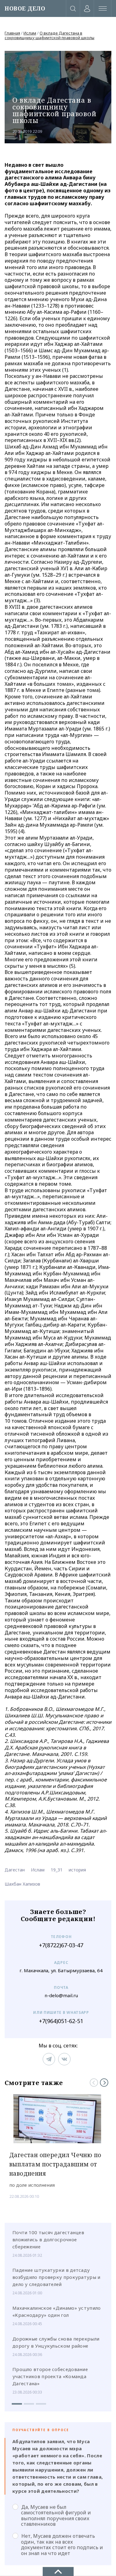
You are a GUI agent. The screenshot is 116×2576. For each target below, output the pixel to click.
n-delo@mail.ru (61, 1995)
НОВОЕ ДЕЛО (25, 8)
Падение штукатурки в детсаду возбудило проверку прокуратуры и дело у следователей (56, 2277)
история (77, 1870)
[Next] (104, 2083)
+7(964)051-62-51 (61, 2021)
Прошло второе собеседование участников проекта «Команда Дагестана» (50, 2376)
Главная (12, 33)
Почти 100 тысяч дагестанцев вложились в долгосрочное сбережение (48, 2239)
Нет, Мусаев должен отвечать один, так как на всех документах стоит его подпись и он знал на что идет (62, 2544)
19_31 (57, 1870)
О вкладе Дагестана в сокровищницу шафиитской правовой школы (49, 35)
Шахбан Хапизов (22, 1884)
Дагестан (15, 1870)
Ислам (30, 33)
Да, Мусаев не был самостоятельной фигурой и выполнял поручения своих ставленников (56, 2515)
